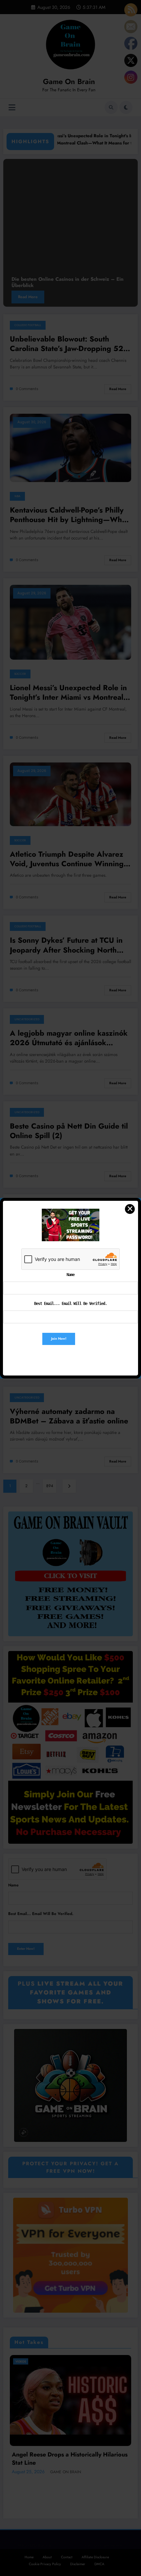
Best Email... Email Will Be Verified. (70, 1304)
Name (70, 1275)
